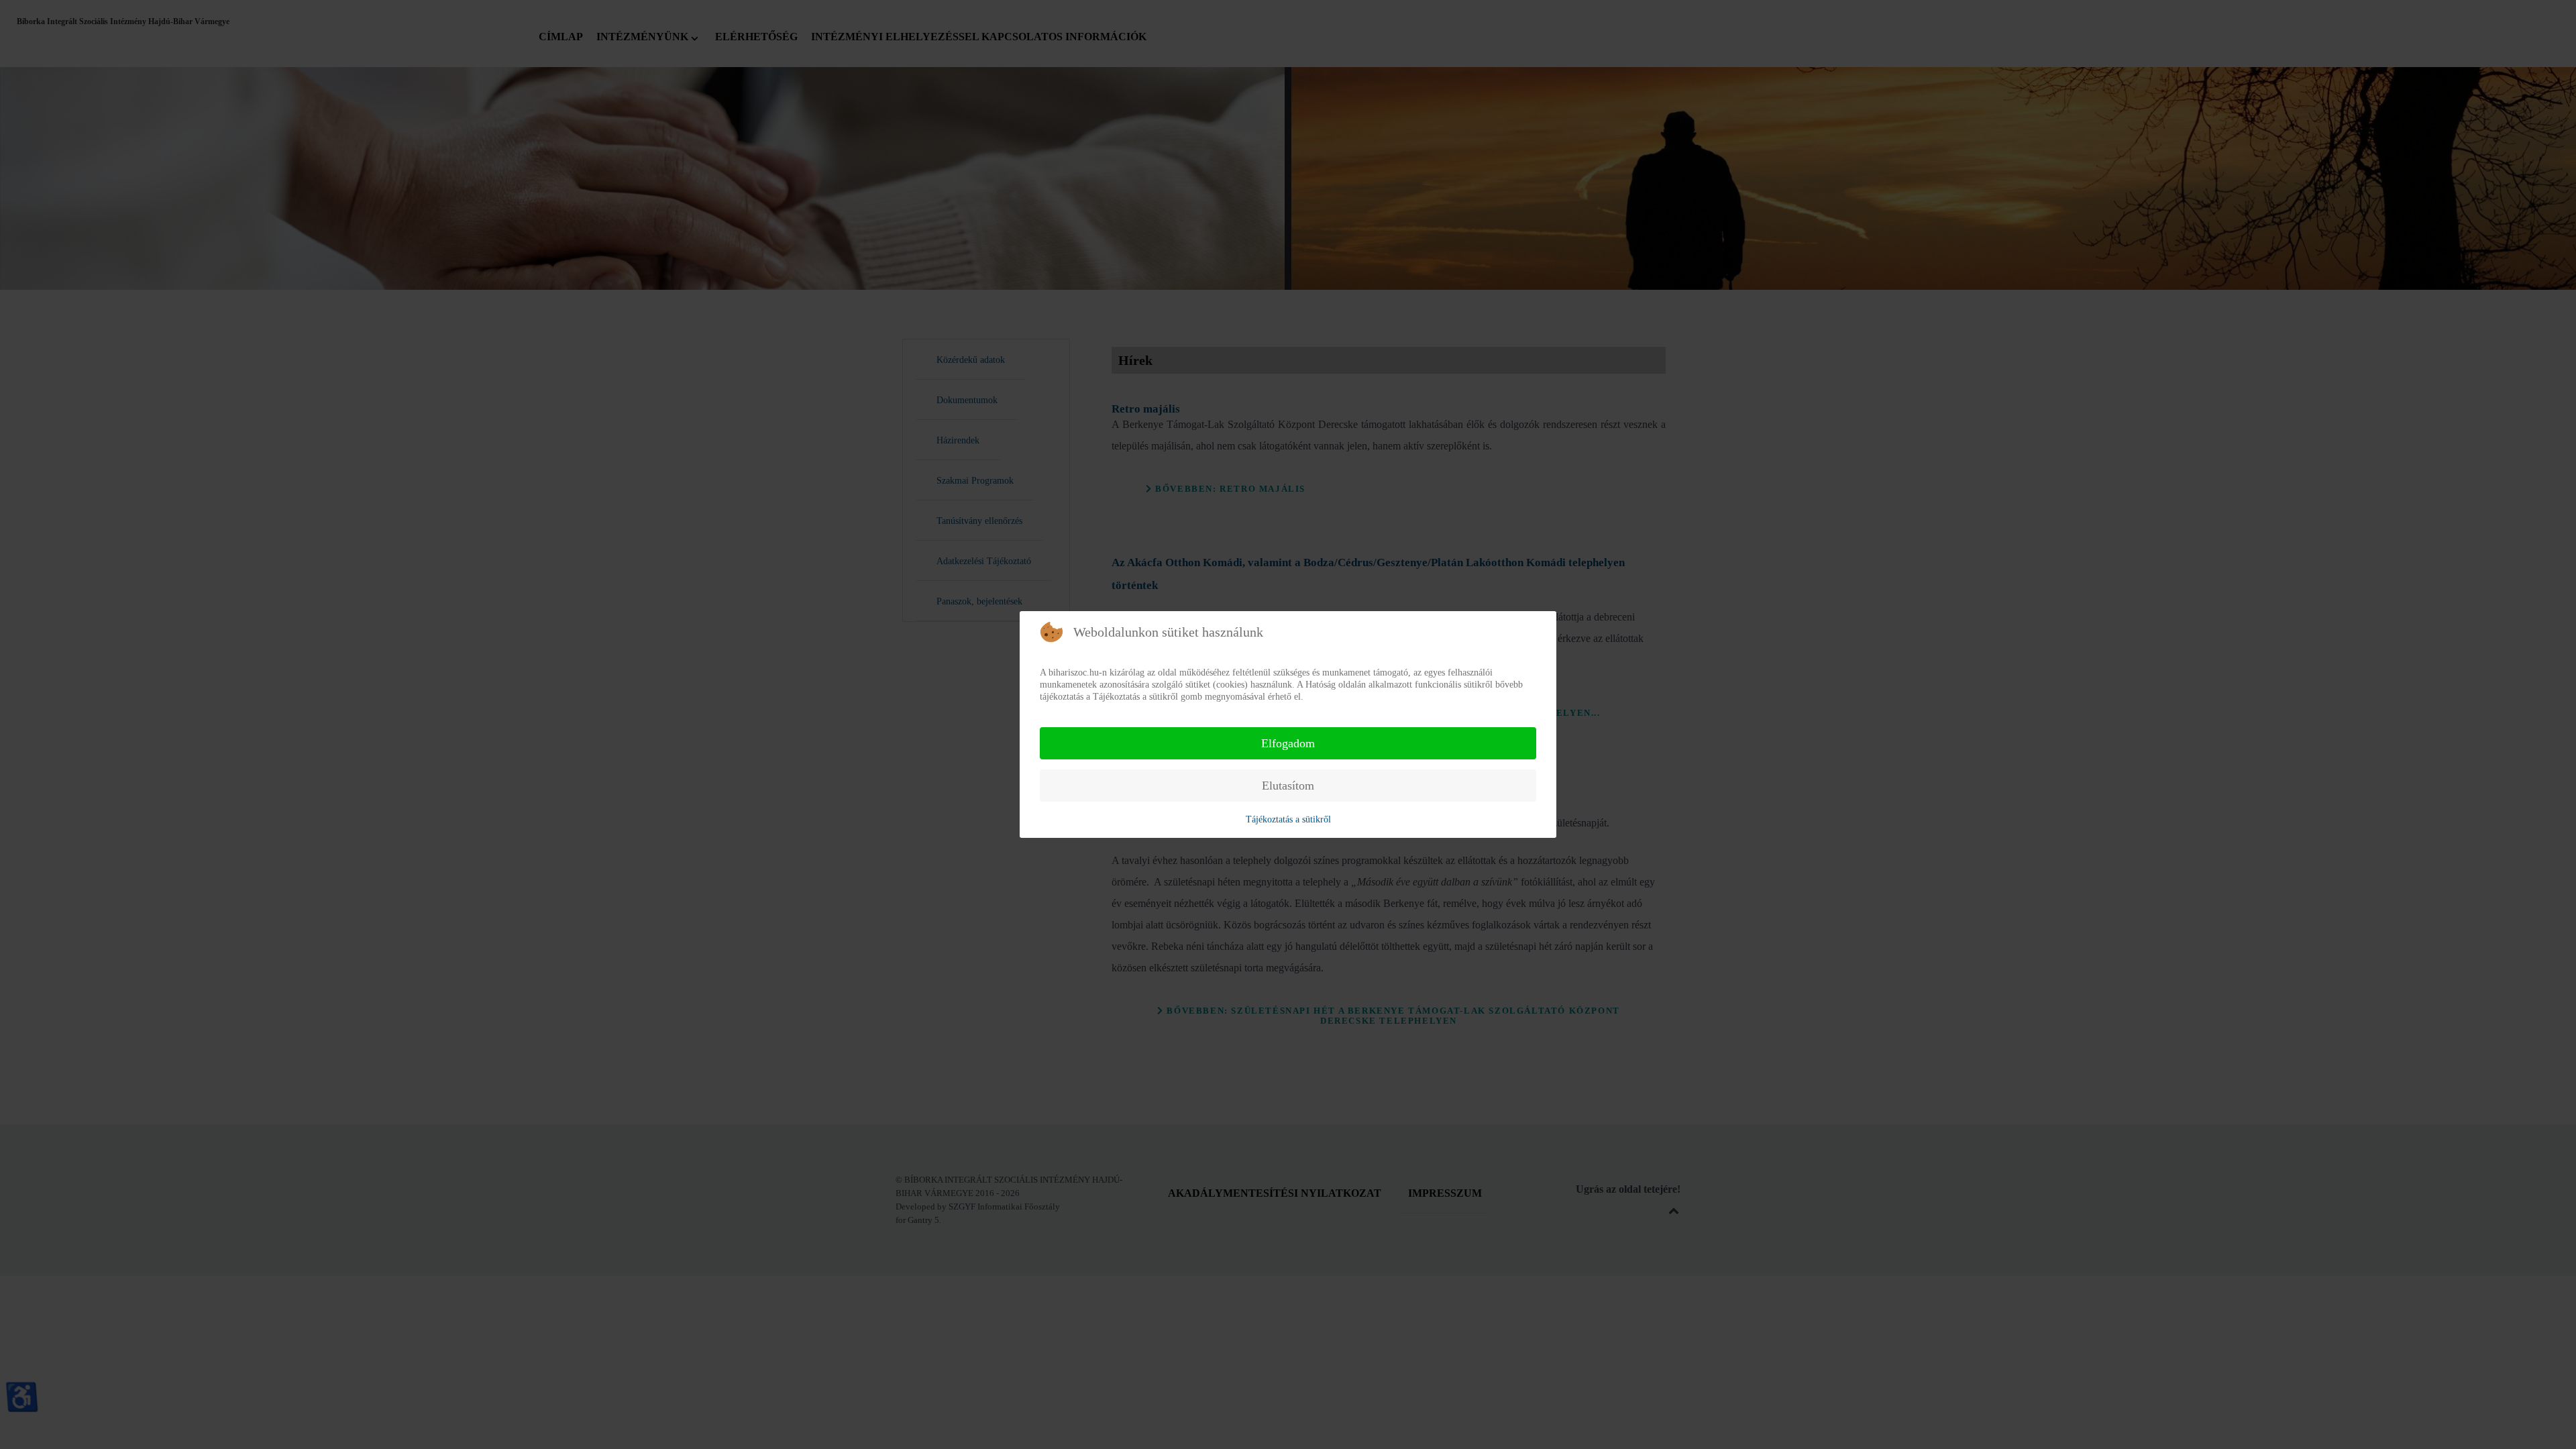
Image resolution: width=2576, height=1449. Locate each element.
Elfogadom (1288, 743)
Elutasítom (1288, 786)
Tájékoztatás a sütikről (1288, 819)
